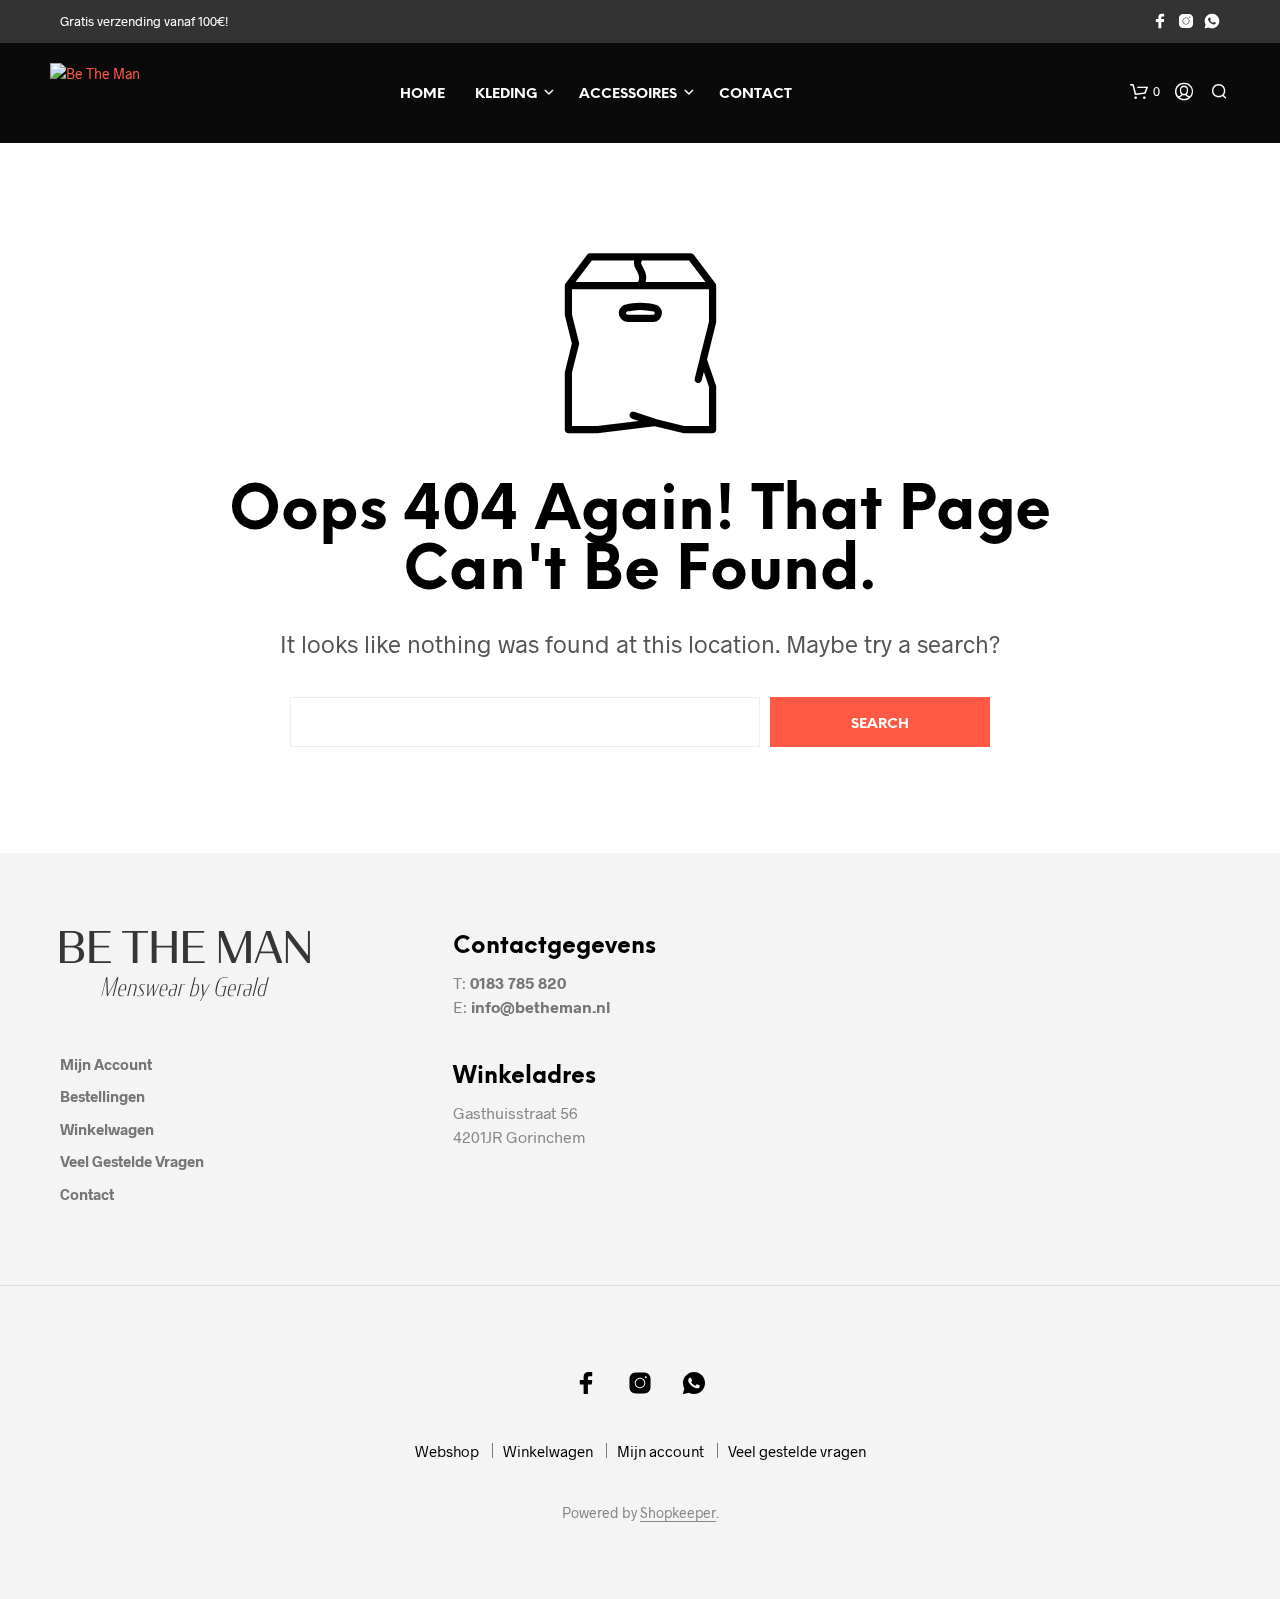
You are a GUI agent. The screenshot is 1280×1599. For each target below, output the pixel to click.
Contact (755, 94)
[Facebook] (1160, 21)
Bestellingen (102, 1096)
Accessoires (628, 94)
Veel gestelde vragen (132, 1161)
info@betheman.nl (540, 1006)
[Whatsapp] (1212, 21)
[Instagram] (1186, 21)
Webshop (447, 1451)
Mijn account (106, 1064)
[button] (1145, 92)
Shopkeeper (678, 1513)
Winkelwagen (107, 1129)
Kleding (506, 94)
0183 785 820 (518, 982)
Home (422, 94)
